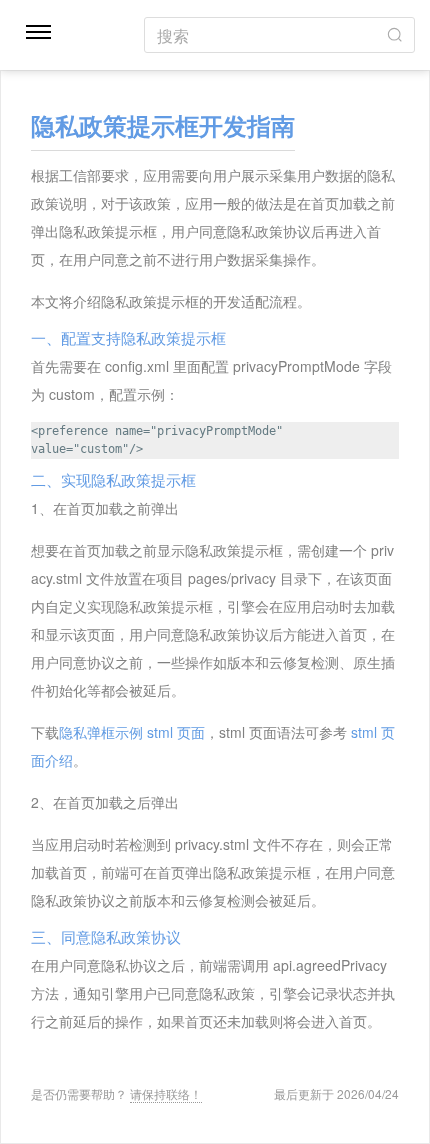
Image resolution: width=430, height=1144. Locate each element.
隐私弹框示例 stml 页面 (132, 732)
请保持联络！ (166, 1093)
